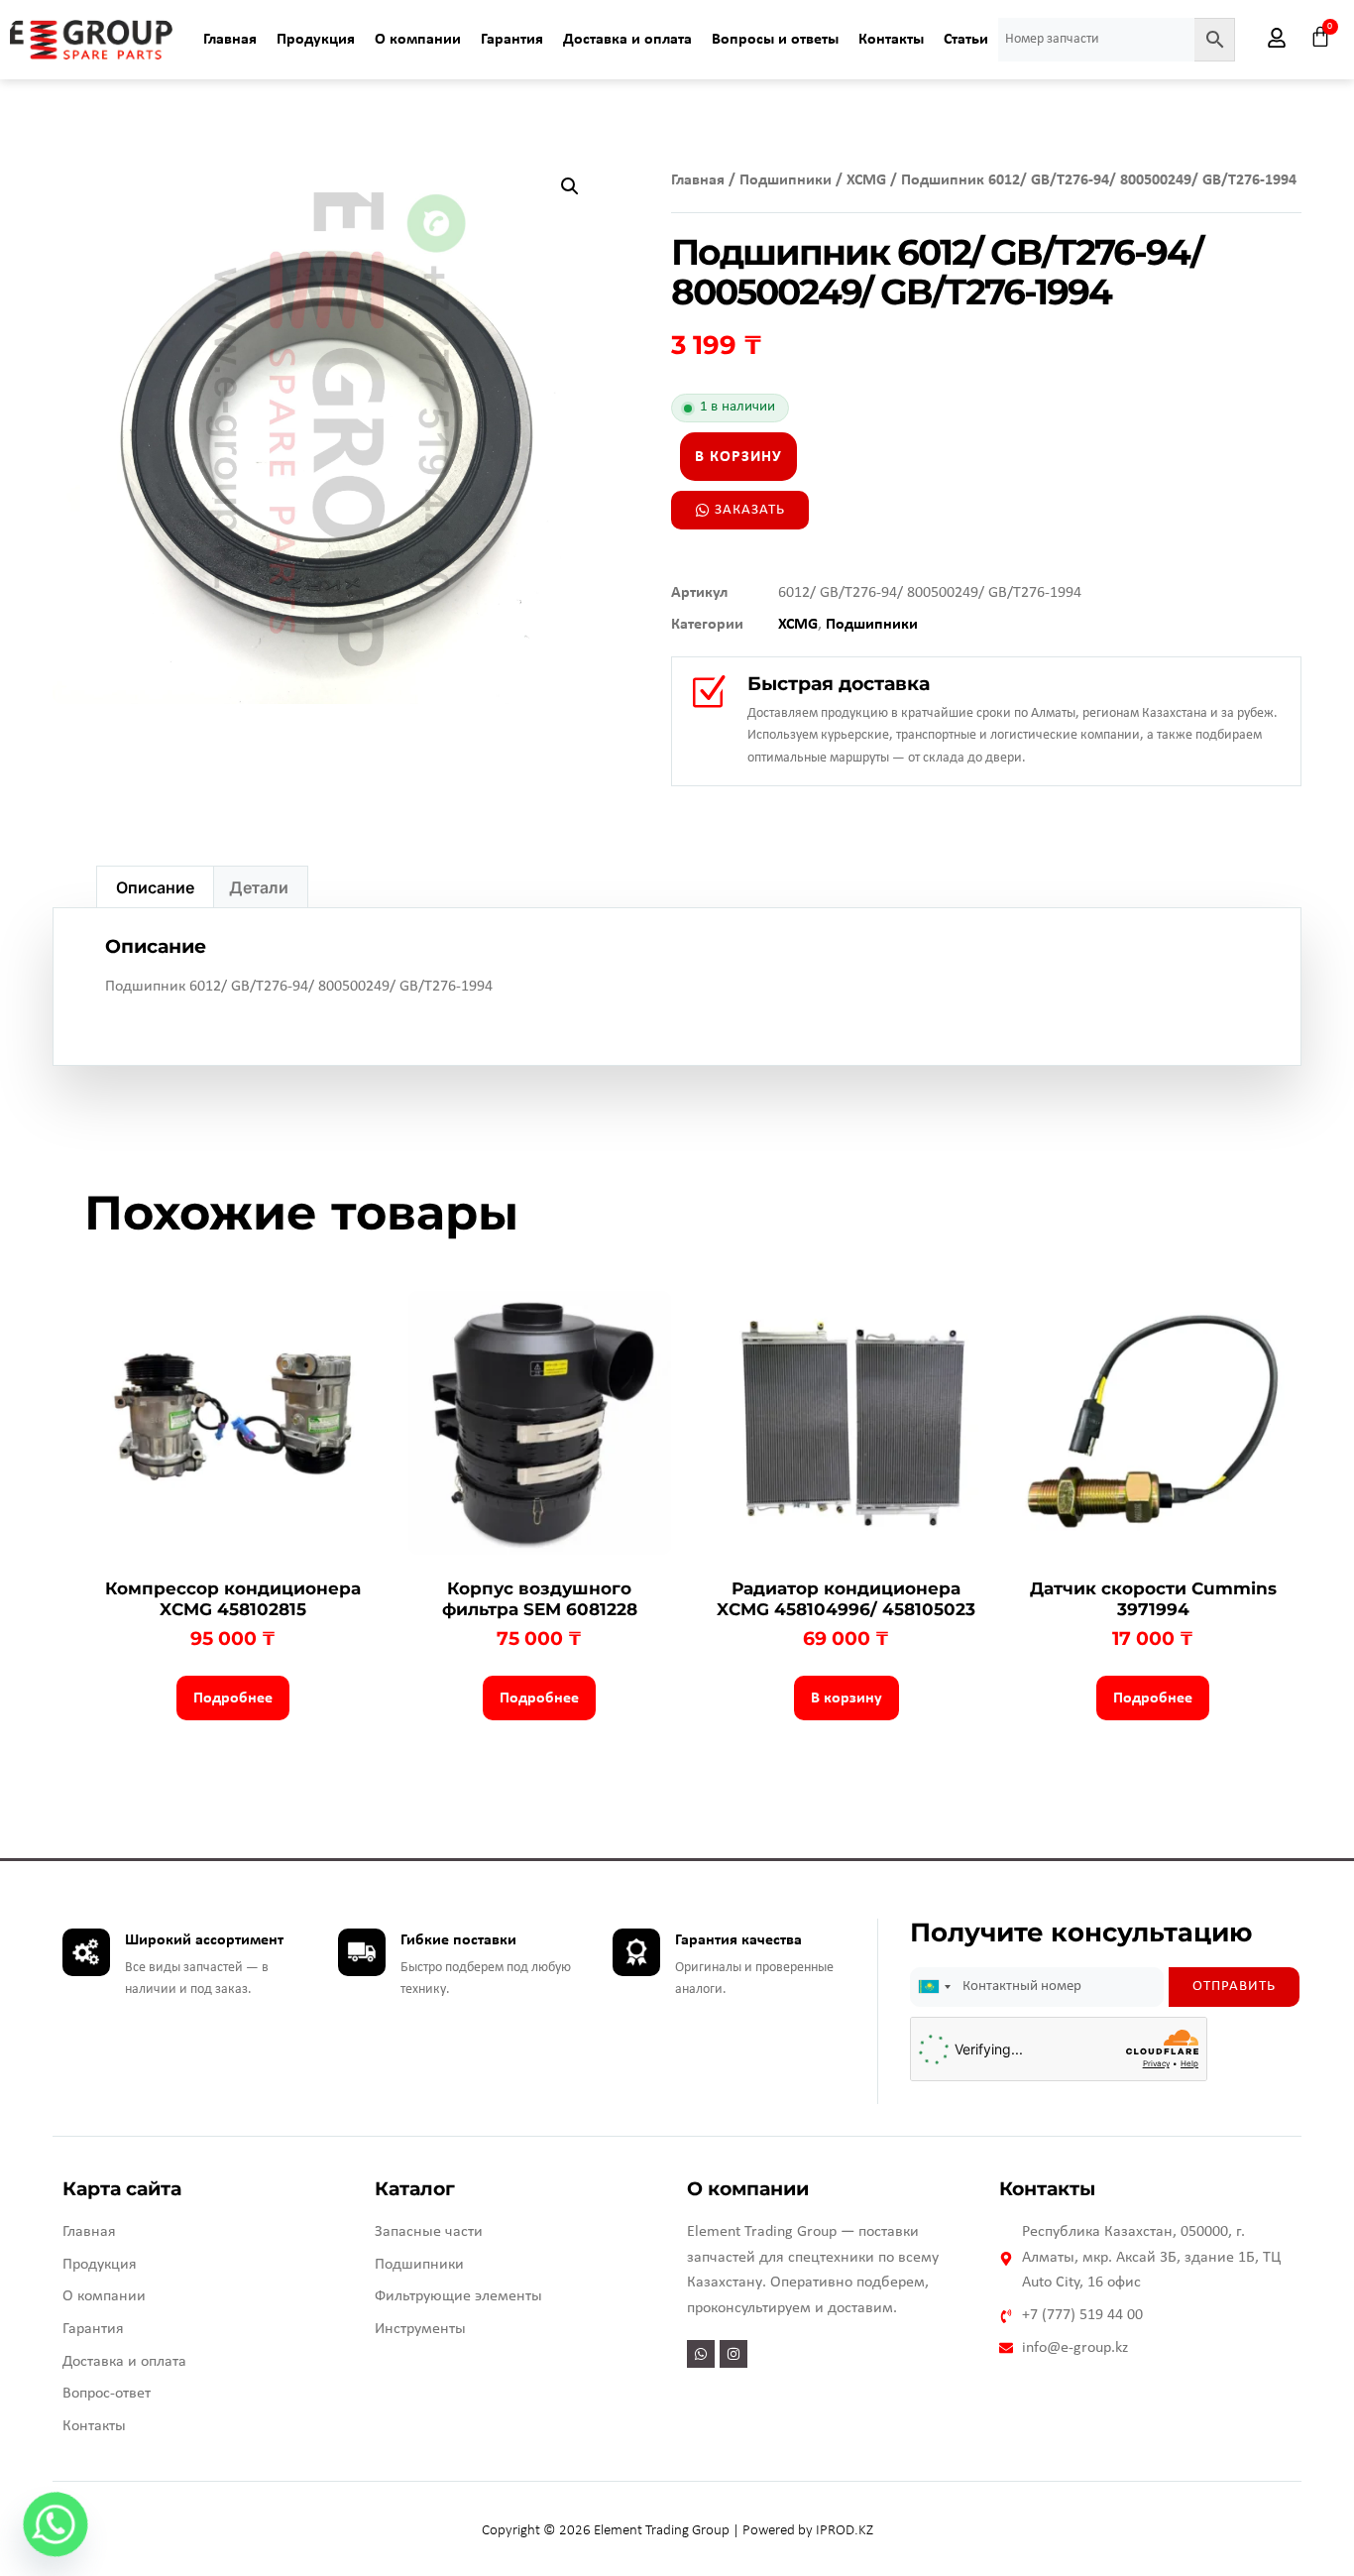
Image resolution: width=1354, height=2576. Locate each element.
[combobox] (934, 1987)
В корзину (738, 457)
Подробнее (233, 1698)
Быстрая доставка (839, 684)
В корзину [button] (846, 1698)
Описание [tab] (155, 887)
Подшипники (786, 180)
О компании (418, 40)
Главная (230, 40)
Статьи (966, 40)
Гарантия (512, 40)
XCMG (866, 180)
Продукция (316, 40)
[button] (570, 186)
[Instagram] (733, 2354)
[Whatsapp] (701, 2354)
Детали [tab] (259, 887)
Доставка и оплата (627, 40)
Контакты (891, 40)
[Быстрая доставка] (708, 693)
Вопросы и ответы (775, 40)
